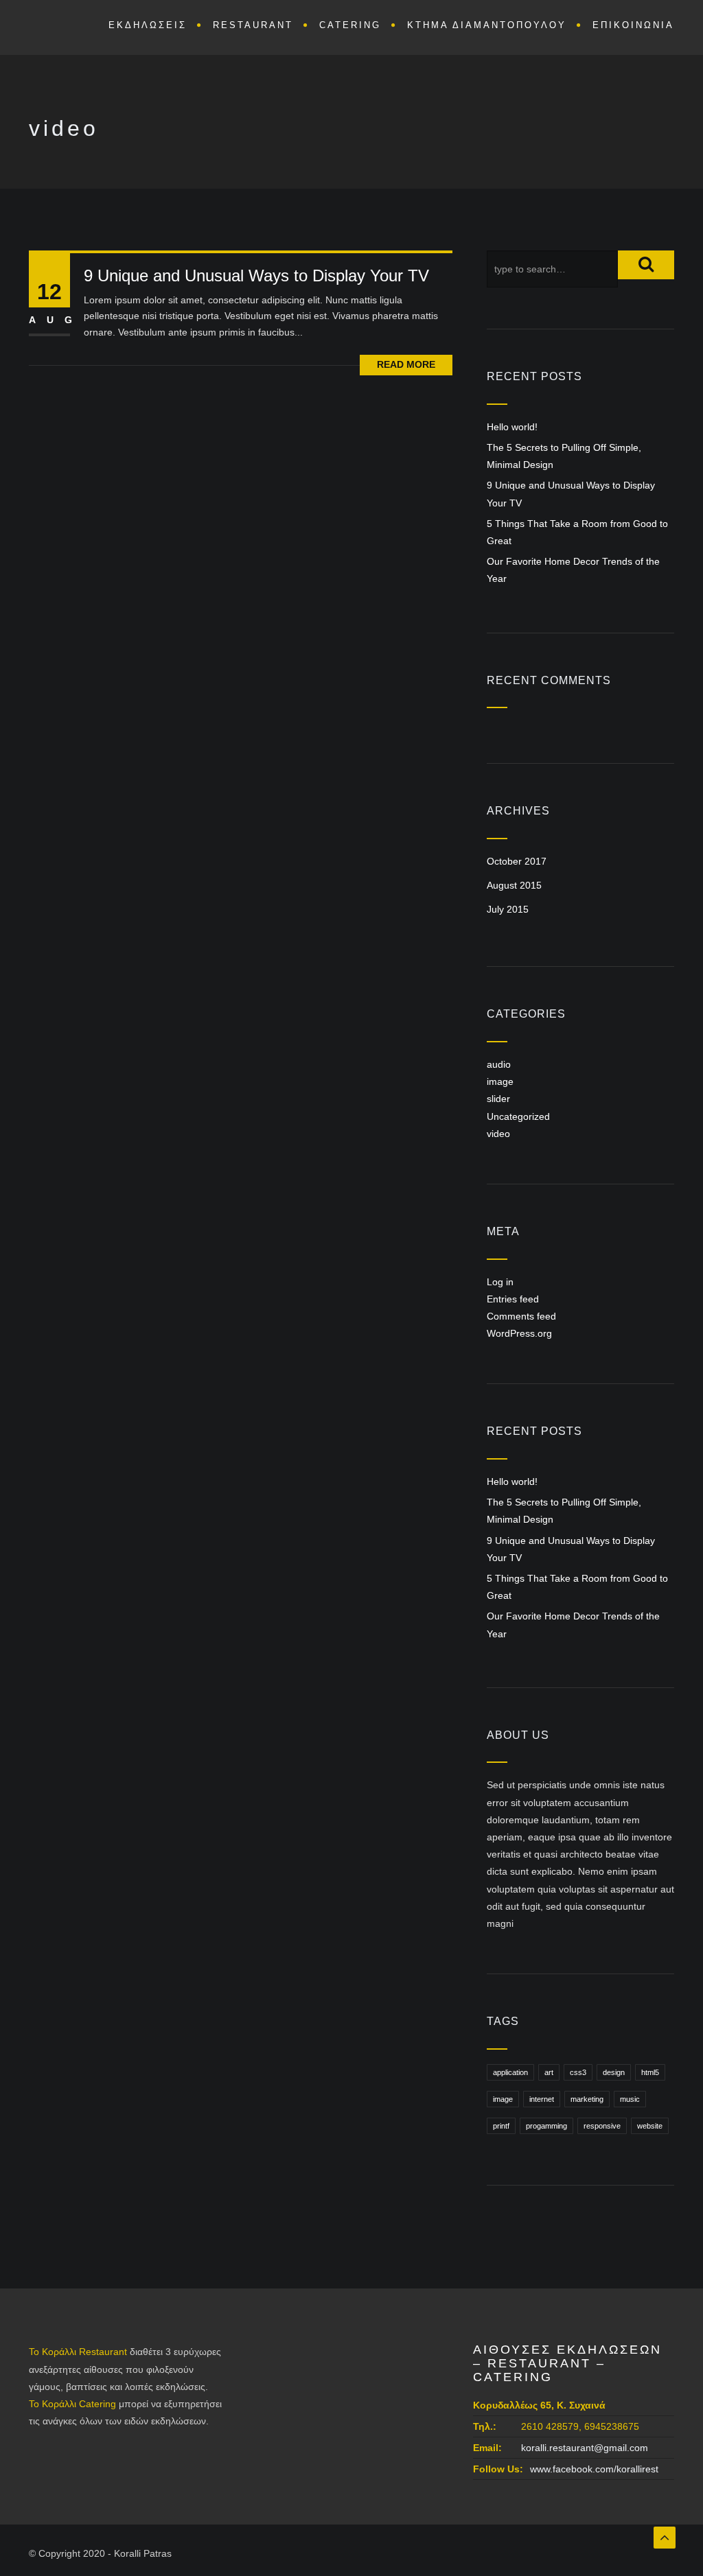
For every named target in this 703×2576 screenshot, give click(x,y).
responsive (602, 2126)
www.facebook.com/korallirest (594, 2469)
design (614, 2072)
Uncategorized (518, 1116)
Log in (500, 1282)
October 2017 (517, 861)
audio (499, 1064)
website (650, 2126)
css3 (578, 2072)
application (510, 2072)
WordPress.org (519, 1333)
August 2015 (514, 885)
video (498, 1134)
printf (501, 2126)
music (630, 2099)
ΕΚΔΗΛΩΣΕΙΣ (148, 25)
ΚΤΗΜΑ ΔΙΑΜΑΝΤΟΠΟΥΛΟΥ (487, 25)
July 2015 (508, 909)
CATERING (350, 25)
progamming (546, 2126)
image (500, 1081)
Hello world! (512, 427)
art (549, 2072)
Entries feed (513, 1299)
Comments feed (521, 1316)
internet (542, 2099)
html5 (650, 2072)
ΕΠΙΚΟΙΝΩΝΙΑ (633, 25)
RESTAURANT (253, 25)
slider (498, 1099)
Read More (406, 364)
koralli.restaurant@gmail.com (585, 2448)
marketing (587, 2099)
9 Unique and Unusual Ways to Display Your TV (256, 276)
